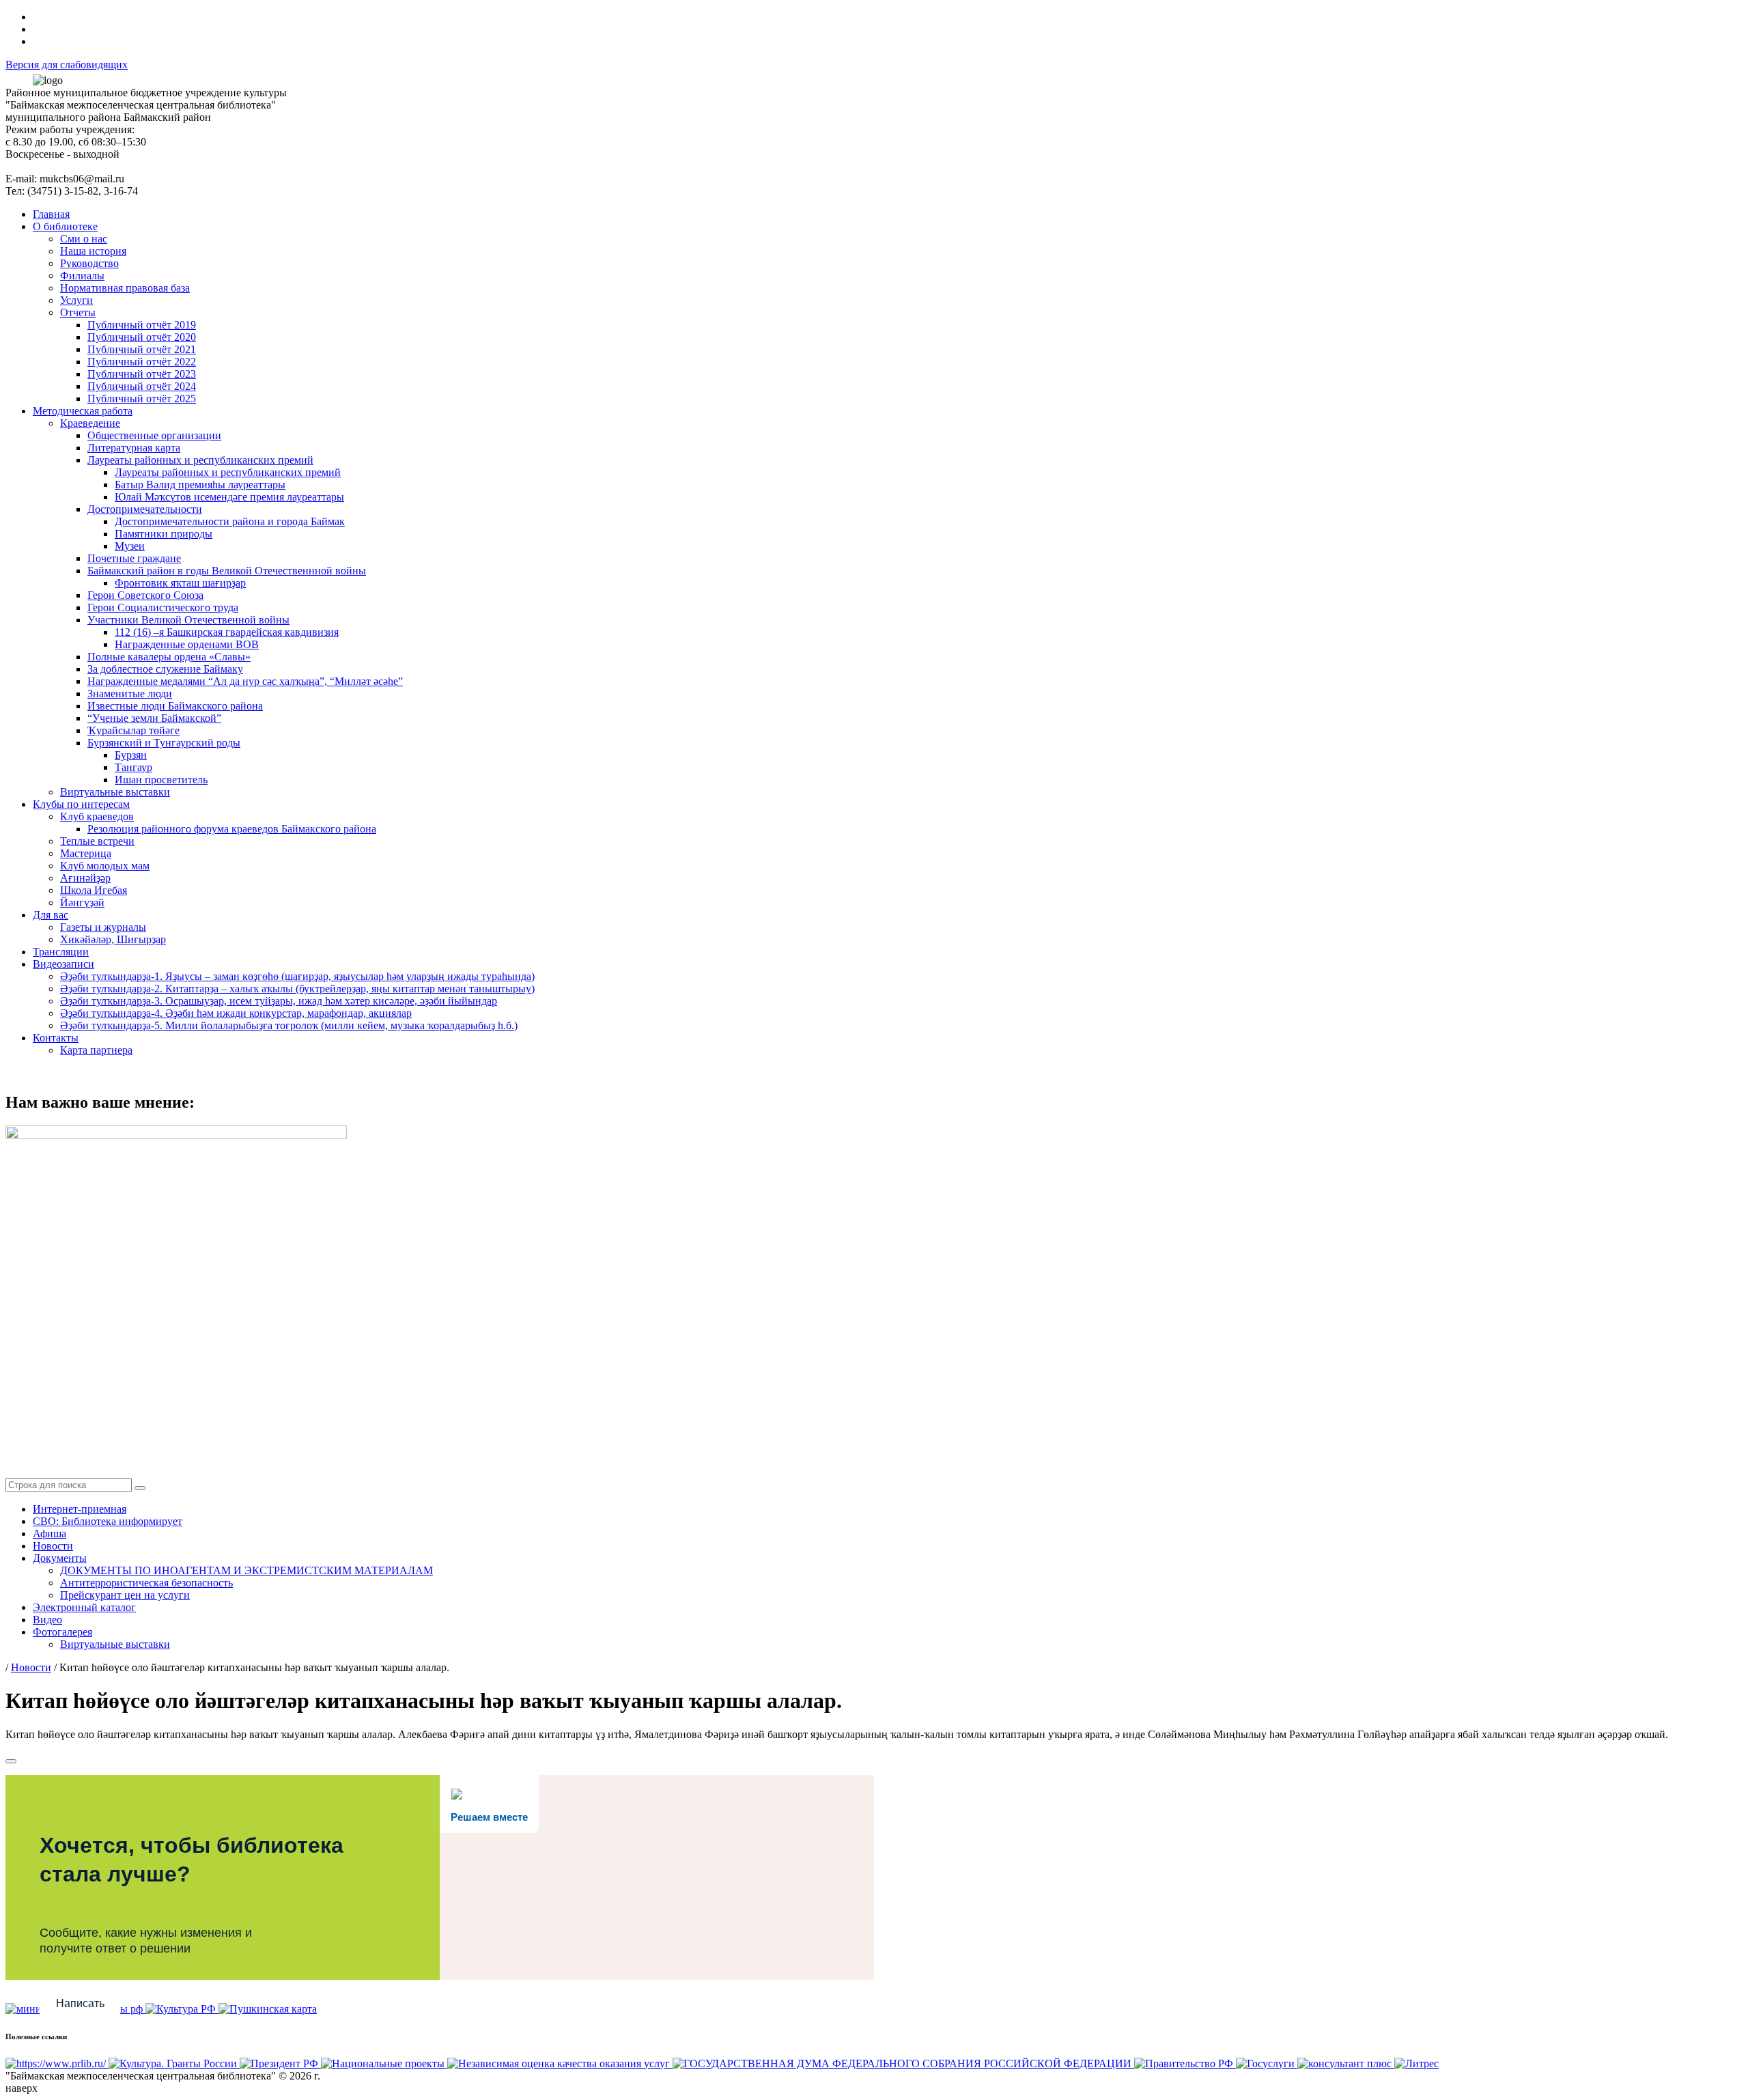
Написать (80, 2003)
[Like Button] (11, 1761)
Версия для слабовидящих (67, 65)
